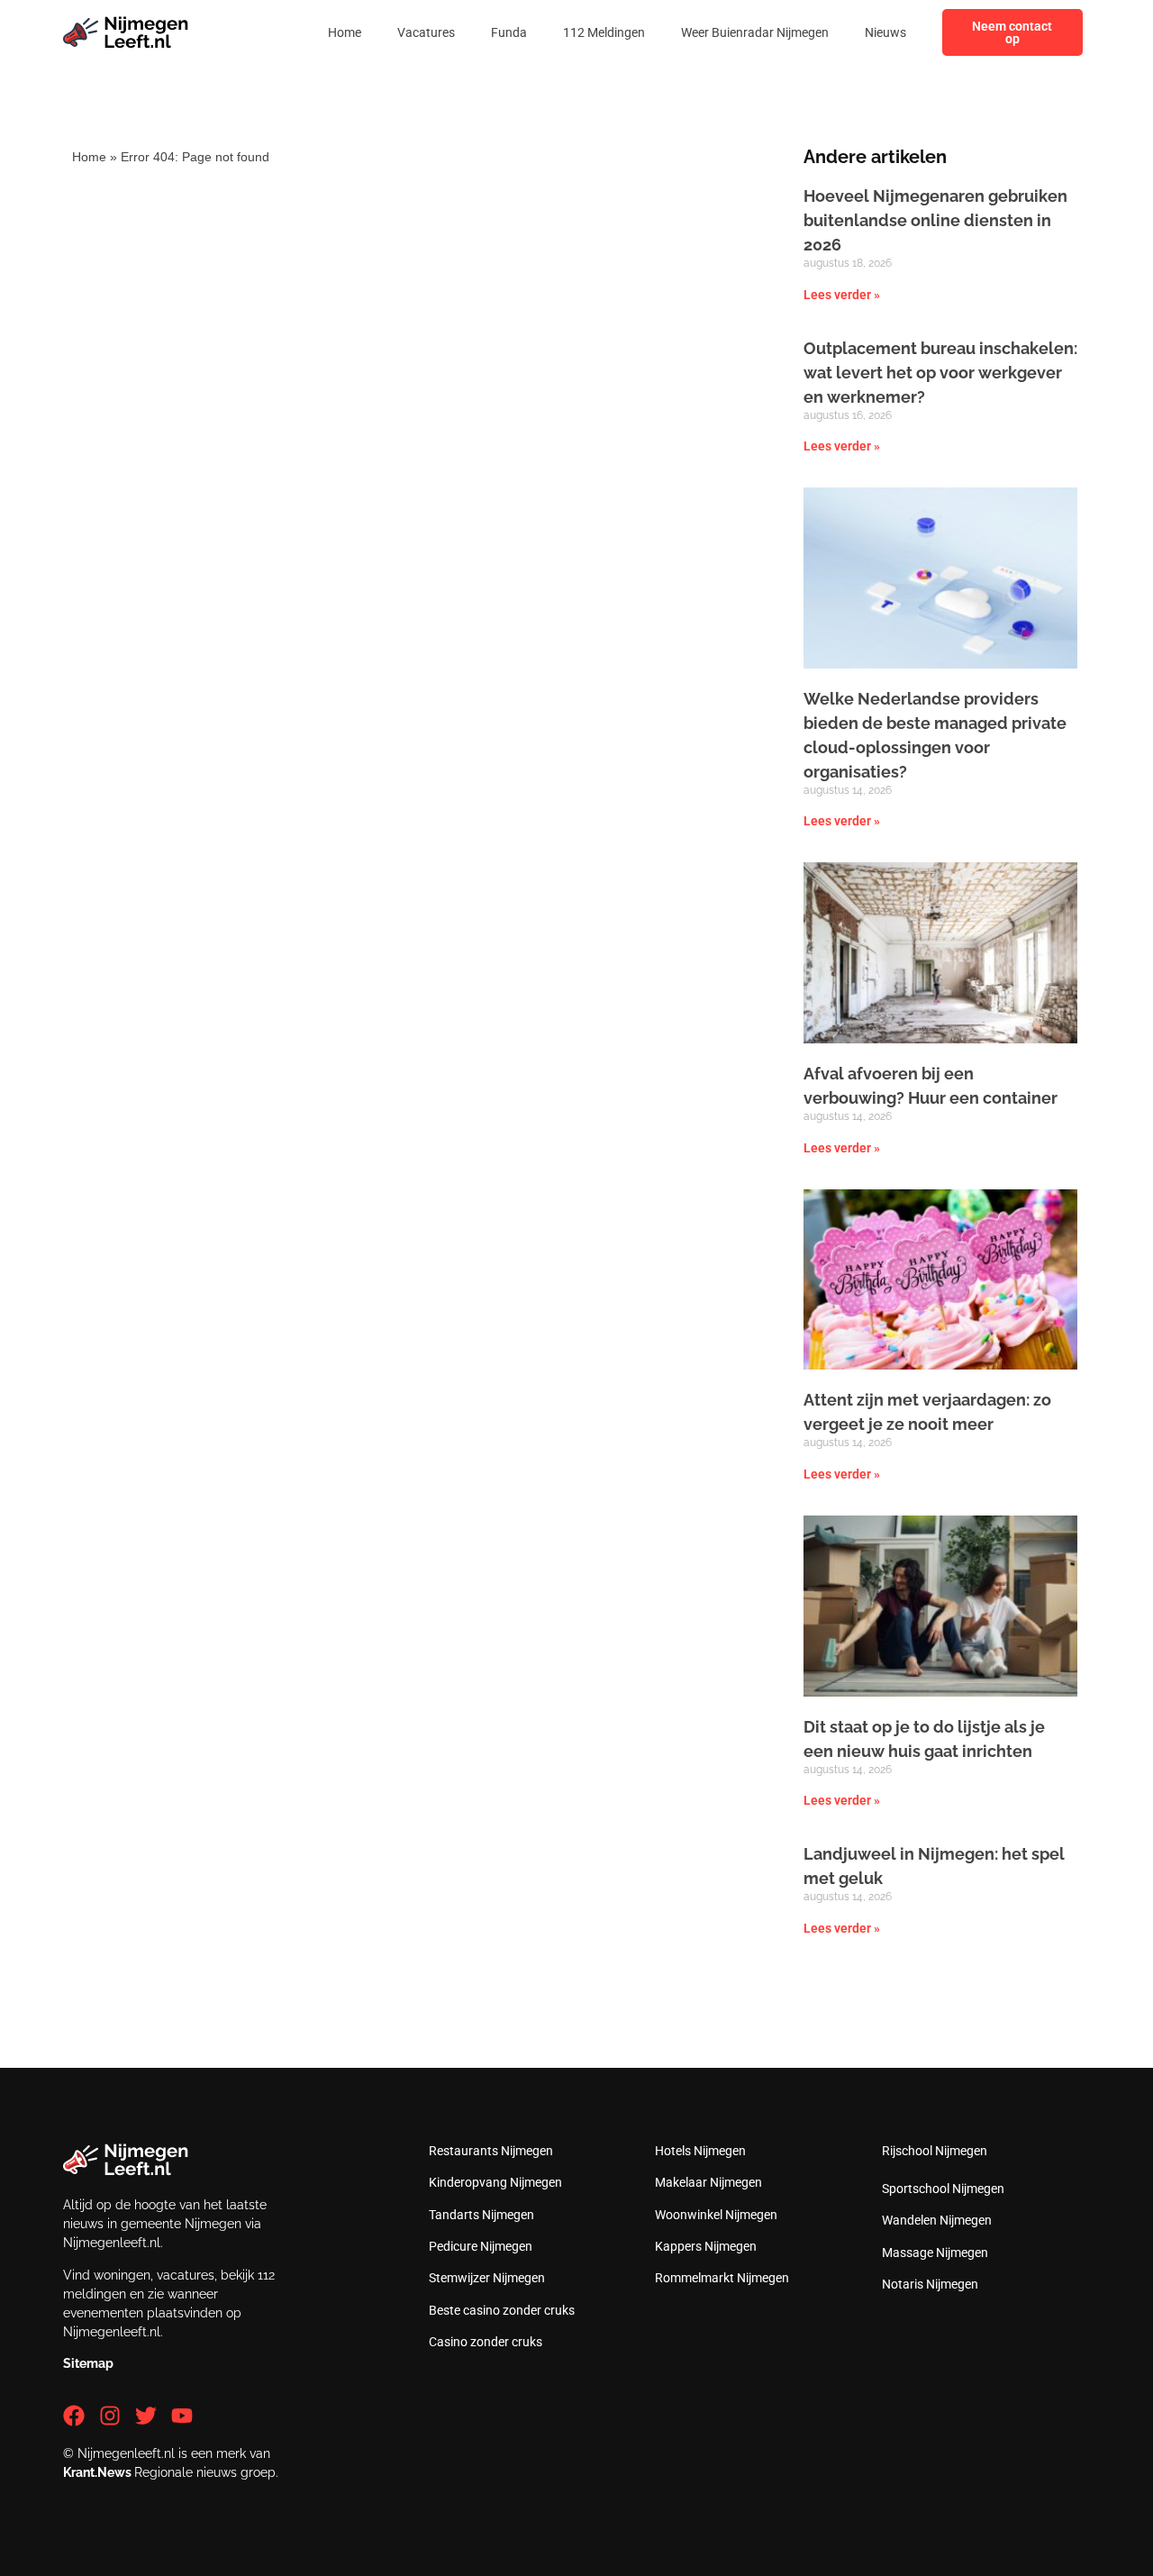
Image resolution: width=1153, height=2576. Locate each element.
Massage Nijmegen (935, 2253)
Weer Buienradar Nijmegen (755, 32)
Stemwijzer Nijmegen (487, 2278)
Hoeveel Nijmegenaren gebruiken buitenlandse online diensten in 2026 (935, 220)
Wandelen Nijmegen (937, 2220)
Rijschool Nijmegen (935, 2151)
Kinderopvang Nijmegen (495, 2182)
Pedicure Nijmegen (481, 2246)
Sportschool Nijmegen (943, 2189)
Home (345, 32)
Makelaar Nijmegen (708, 2182)
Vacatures (426, 32)
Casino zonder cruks (486, 2342)
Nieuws (885, 32)
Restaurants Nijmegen (491, 2151)
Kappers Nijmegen (706, 2246)
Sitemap (88, 2363)
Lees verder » (842, 295)
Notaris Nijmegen (930, 2284)
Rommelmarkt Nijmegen (722, 2278)
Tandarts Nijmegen (481, 2215)
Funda (509, 32)
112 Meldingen (604, 32)
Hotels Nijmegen (700, 2151)
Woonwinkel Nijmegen (716, 2215)
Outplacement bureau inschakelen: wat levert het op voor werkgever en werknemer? (940, 373)
